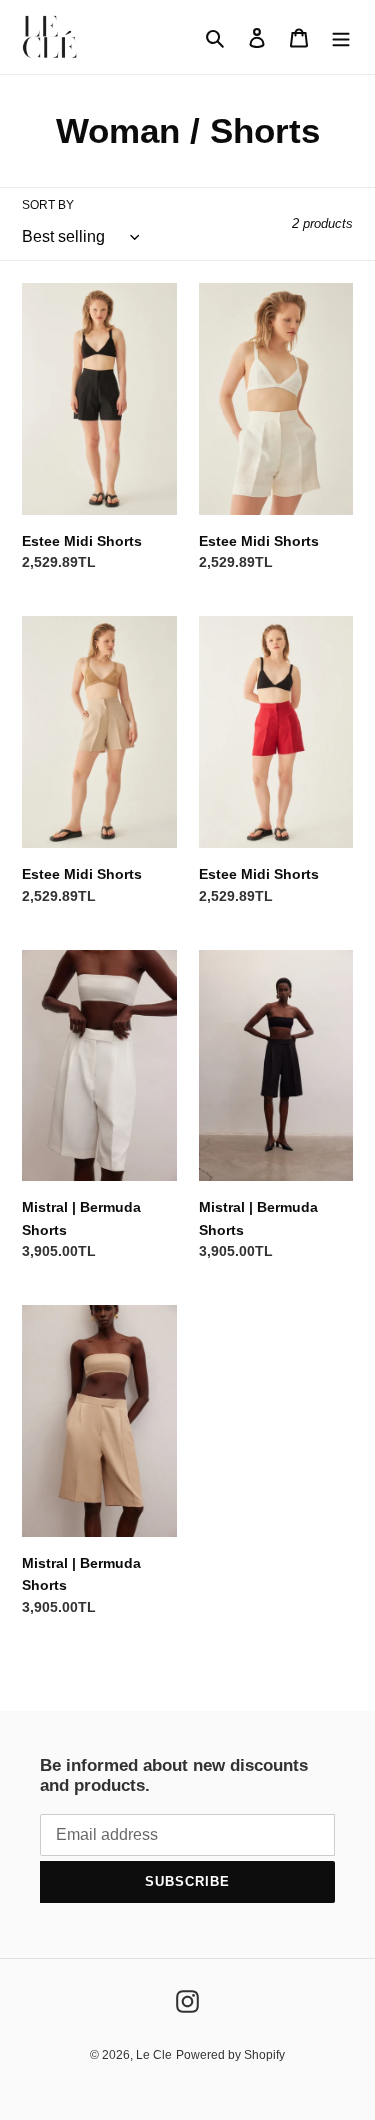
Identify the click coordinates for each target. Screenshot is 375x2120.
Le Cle (154, 2055)
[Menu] (341, 37)
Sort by (48, 205)
